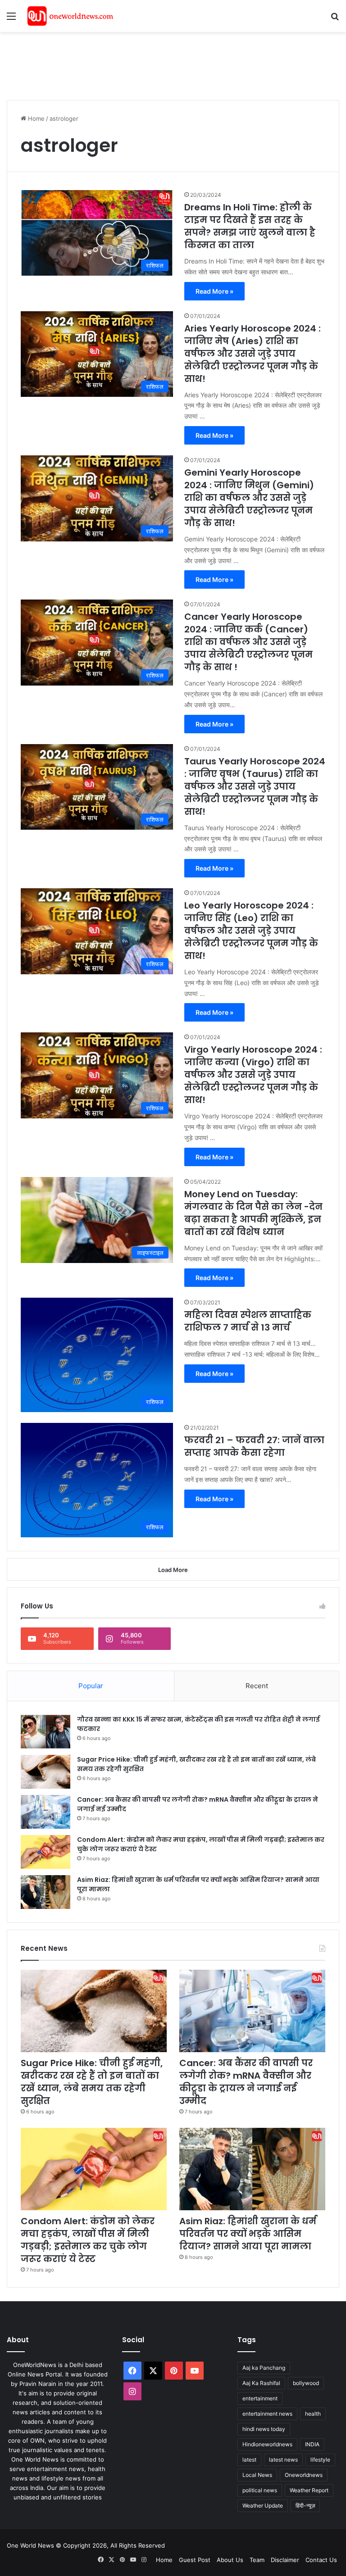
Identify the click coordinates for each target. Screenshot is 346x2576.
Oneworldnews (304, 2475)
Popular (91, 1686)
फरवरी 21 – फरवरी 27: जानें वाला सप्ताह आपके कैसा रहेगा (254, 1446)
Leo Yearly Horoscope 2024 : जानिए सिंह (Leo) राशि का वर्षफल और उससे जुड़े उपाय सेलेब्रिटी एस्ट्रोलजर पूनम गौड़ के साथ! (251, 931)
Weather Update (263, 2506)
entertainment (260, 2398)
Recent (257, 1686)
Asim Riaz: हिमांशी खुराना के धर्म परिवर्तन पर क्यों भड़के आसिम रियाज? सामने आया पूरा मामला (248, 2234)
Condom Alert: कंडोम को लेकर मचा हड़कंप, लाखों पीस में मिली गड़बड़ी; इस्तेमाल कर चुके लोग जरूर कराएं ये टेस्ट (88, 2240)
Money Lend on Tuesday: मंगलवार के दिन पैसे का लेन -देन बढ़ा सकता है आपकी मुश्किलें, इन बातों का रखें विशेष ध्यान (253, 1213)
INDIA (312, 2444)
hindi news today (264, 2429)
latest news (283, 2460)
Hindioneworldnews (267, 2444)
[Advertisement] (171, 61)
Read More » (214, 291)
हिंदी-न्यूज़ (305, 2506)
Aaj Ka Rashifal (261, 2383)
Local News (257, 2475)
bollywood (306, 2383)
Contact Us (321, 2560)
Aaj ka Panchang (264, 2368)
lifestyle (320, 2460)
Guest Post (195, 2560)
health (313, 2414)
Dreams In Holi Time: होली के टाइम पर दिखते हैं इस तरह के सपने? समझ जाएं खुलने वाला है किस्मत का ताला (250, 226)
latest (249, 2460)
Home (35, 118)
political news (260, 2490)
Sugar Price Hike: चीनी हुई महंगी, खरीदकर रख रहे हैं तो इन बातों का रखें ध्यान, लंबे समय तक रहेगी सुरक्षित (92, 2082)
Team (257, 2560)
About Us (230, 2560)
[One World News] (70, 16)
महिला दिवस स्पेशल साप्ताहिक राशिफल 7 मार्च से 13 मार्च (248, 1321)
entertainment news (267, 2414)
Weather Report (309, 2490)
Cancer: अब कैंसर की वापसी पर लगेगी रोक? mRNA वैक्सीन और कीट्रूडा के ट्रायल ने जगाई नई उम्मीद (246, 2082)
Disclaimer (285, 2560)
